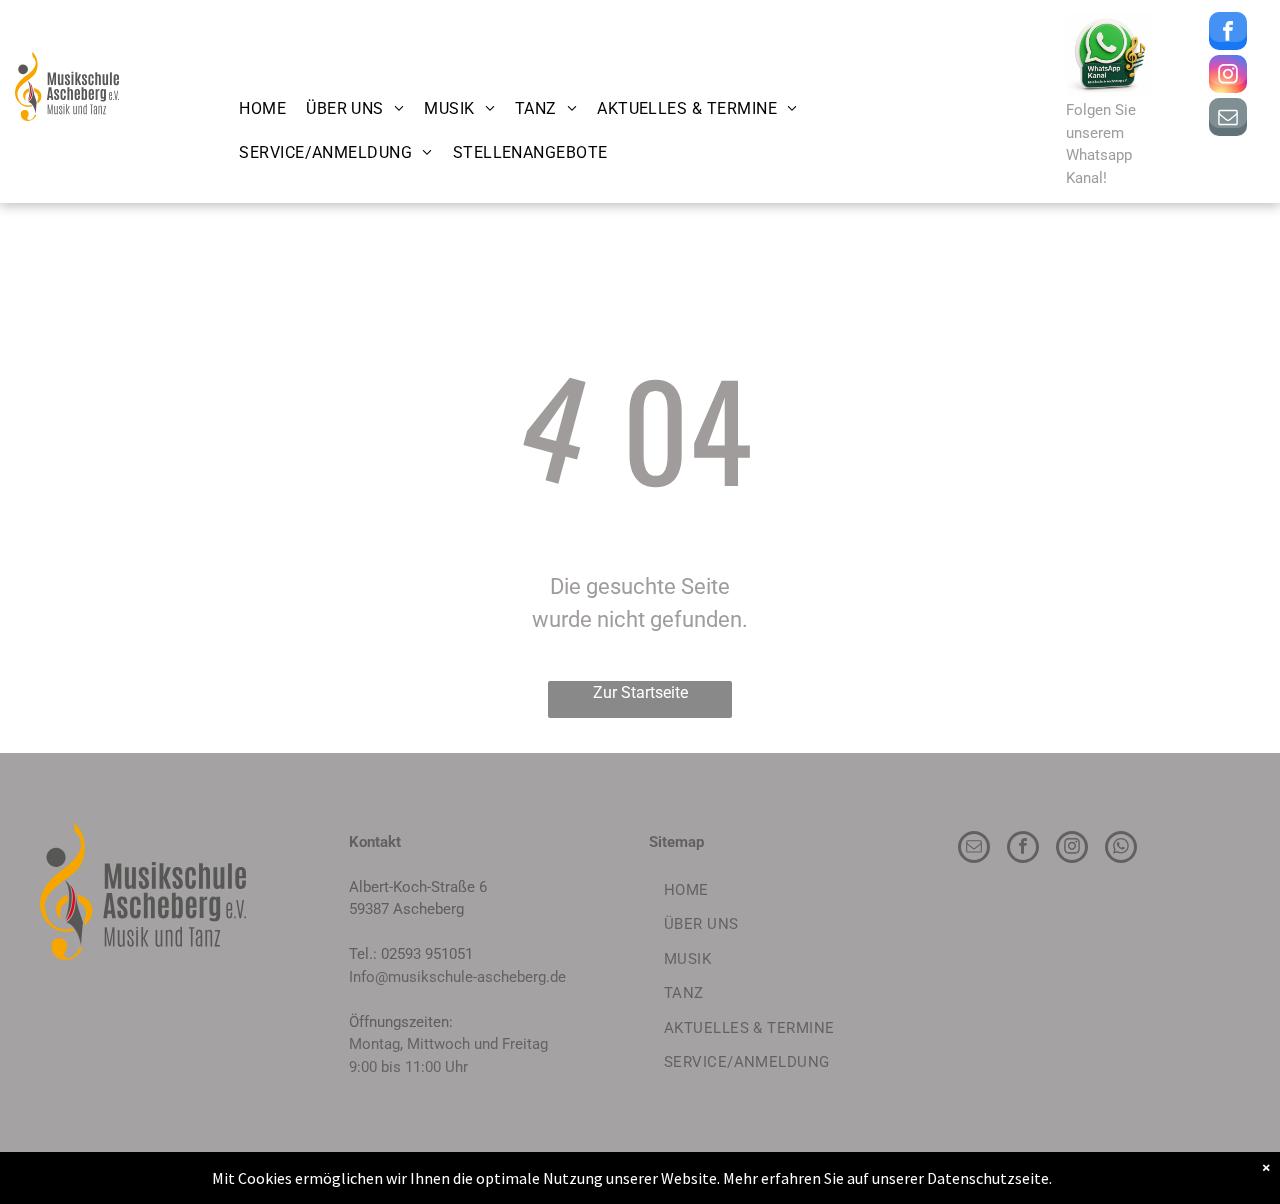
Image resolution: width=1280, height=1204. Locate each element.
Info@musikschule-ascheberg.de (457, 977)
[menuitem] (262, 109)
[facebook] (1228, 33)
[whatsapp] (1121, 849)
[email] (1228, 119)
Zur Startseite (640, 692)
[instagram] (1228, 76)
